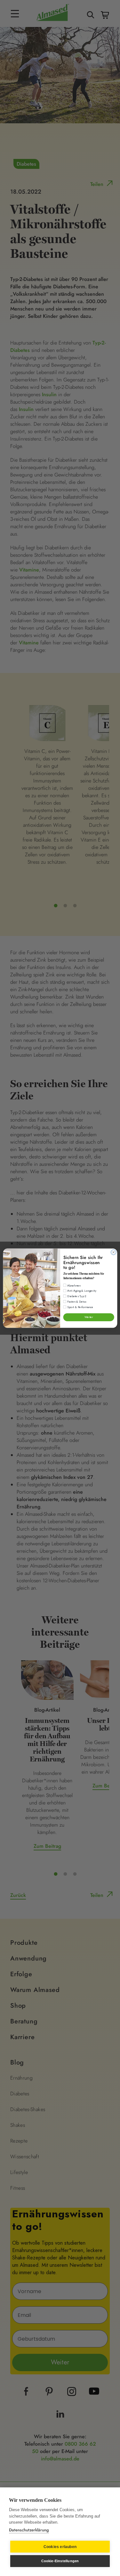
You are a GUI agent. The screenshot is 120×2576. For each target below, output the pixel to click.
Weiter (89, 1317)
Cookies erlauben (60, 2547)
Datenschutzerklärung (29, 2530)
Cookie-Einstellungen (60, 2561)
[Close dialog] (113, 1252)
